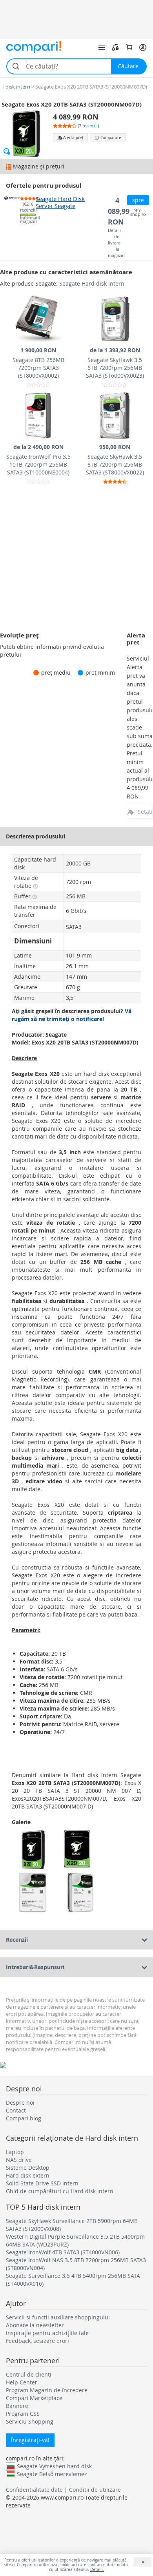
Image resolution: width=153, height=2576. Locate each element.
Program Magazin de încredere (47, 2390)
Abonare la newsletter (35, 2325)
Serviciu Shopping (30, 2421)
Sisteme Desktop (28, 2168)
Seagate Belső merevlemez (52, 2474)
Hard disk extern (28, 2175)
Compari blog (24, 2118)
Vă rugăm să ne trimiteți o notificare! (72, 1015)
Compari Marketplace (34, 2398)
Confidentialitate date (34, 2490)
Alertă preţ (73, 138)
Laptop (15, 2152)
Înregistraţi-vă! (30, 2440)
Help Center (22, 2382)
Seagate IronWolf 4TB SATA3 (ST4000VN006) (63, 2252)
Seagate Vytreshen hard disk (54, 2466)
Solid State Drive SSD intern (42, 2183)
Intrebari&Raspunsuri (35, 1967)
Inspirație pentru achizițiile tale (47, 2333)
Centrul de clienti (29, 2374)
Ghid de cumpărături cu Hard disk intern (60, 2191)
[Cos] (129, 47)
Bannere (17, 2406)
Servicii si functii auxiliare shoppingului (58, 2317)
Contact (16, 2110)
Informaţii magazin (28, 220)
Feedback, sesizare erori (37, 2341)
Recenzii (17, 1940)
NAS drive (19, 2160)
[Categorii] (102, 47)
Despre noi (20, 2103)
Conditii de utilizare (95, 2490)
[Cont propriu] (143, 47)
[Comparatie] (115, 47)
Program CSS (23, 2414)
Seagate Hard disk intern (92, 283)
